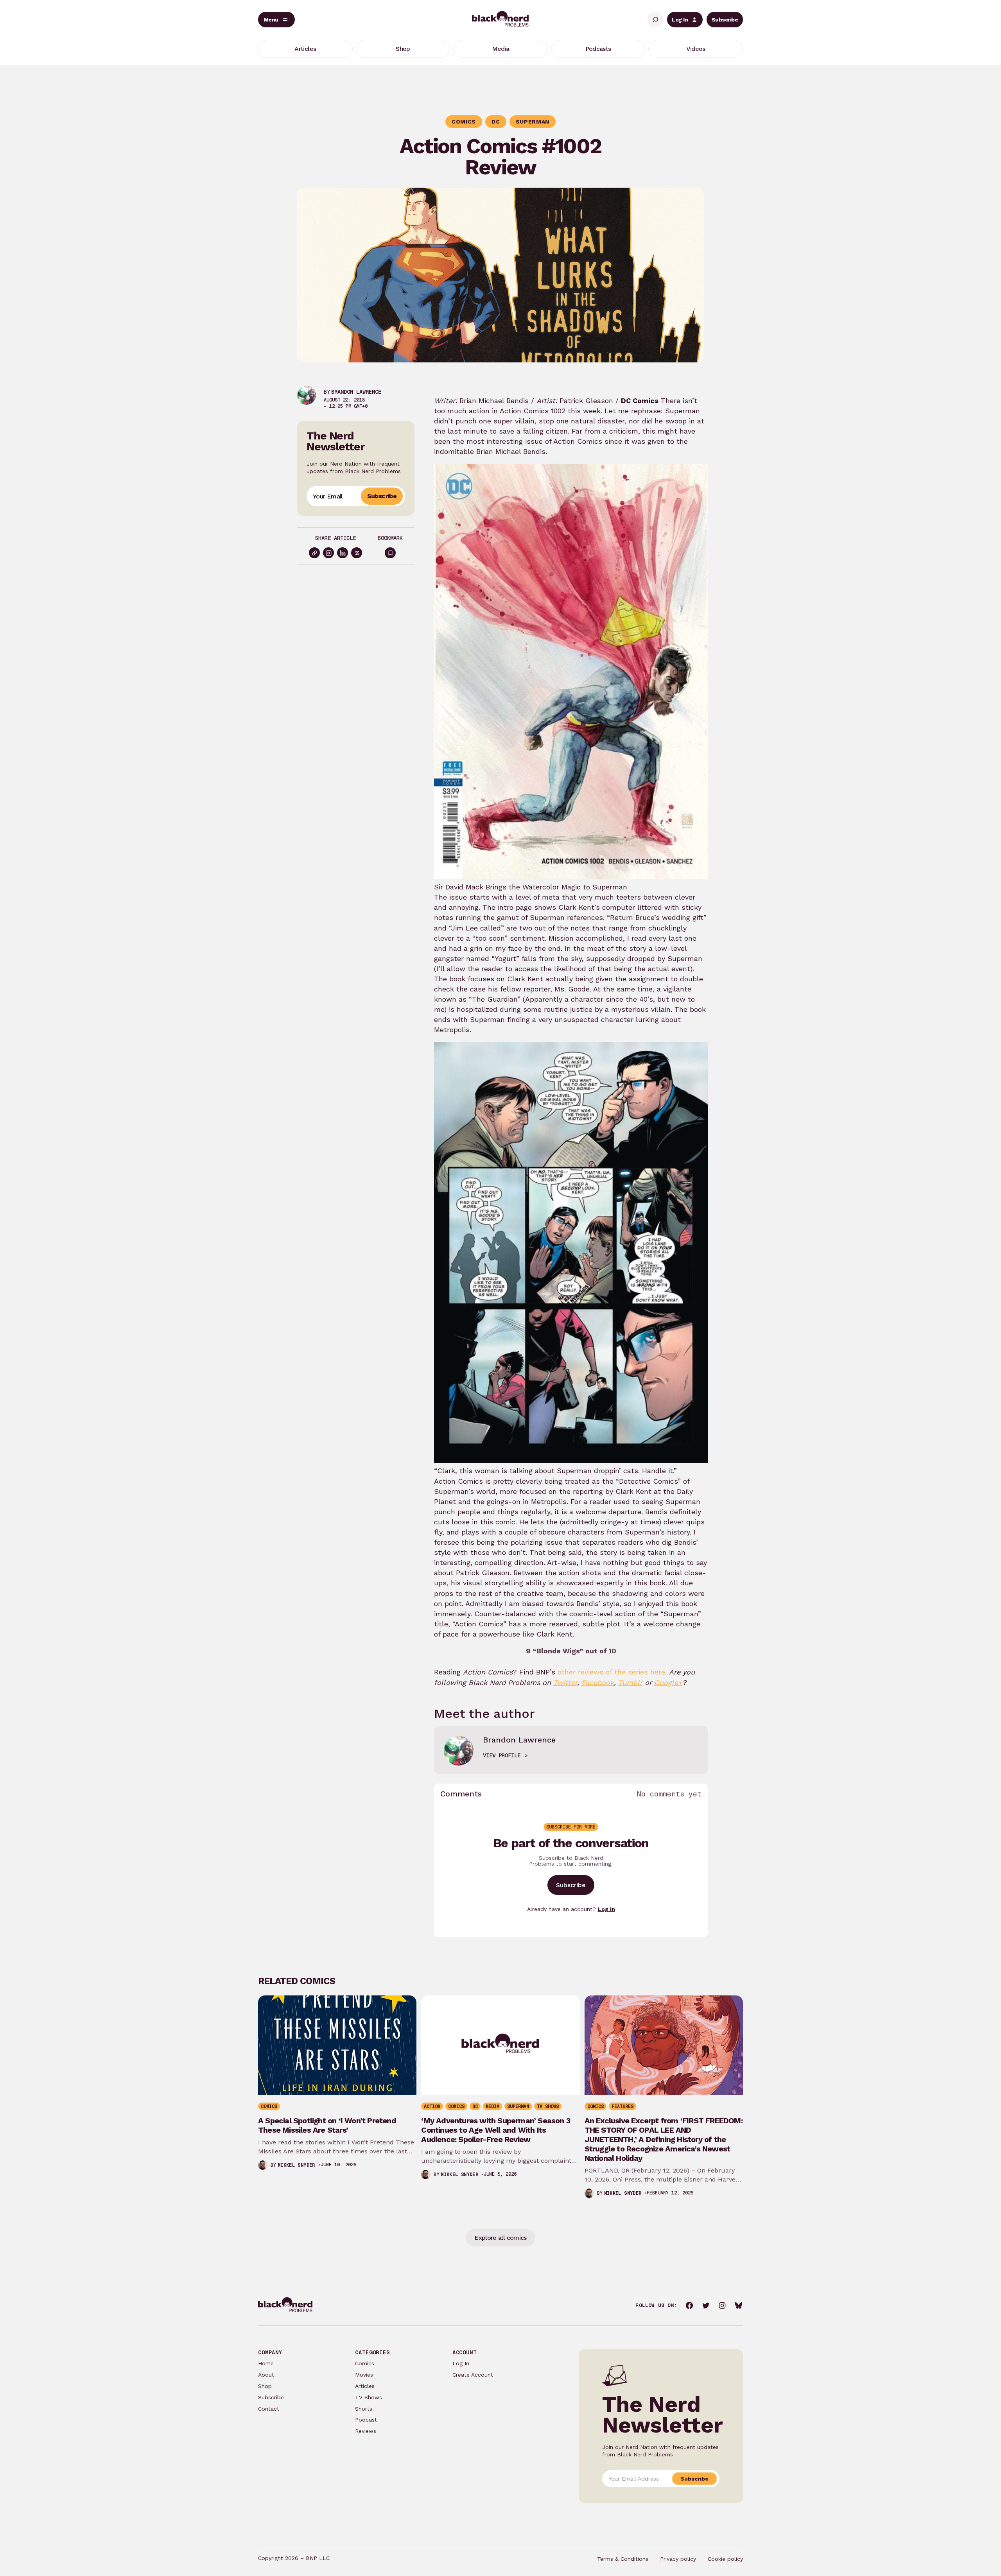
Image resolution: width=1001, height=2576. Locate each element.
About (266, 2375)
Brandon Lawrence (356, 392)
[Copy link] (314, 553)
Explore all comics (500, 2238)
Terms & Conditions (623, 2559)
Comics (365, 2363)
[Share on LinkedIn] (343, 553)
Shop (265, 2386)
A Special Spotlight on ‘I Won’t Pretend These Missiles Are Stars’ (327, 2125)
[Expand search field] (655, 20)
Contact (269, 2409)
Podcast (366, 2420)
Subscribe (725, 20)
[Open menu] (276, 20)
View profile (502, 1755)
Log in (606, 1909)
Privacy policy (678, 2559)
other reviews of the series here (611, 1672)
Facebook (598, 1682)
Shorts (364, 2409)
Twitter (565, 1682)
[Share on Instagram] (328, 553)
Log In (680, 20)
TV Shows (369, 2397)
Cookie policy (725, 2559)
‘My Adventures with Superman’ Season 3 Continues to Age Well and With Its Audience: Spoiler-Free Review (496, 2130)
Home (266, 2363)
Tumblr (630, 1682)
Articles (365, 2386)
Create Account (473, 2375)
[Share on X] (357, 553)
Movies (364, 2375)
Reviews (366, 2431)
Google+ (668, 1682)
